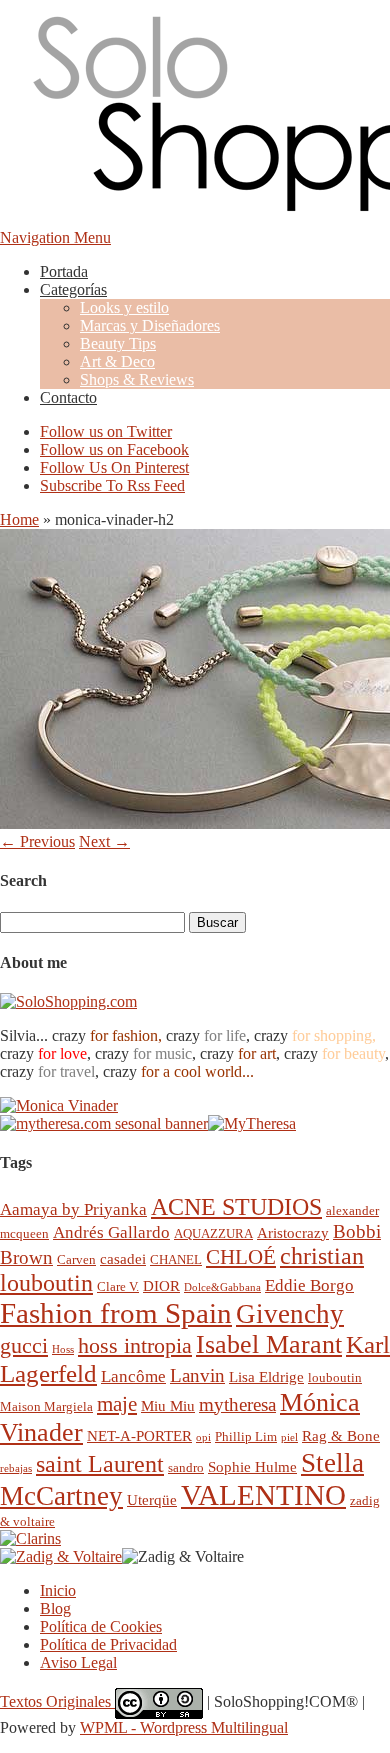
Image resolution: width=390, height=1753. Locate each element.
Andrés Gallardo (111, 1232)
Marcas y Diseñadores (150, 325)
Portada (64, 271)
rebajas (16, 1468)
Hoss (63, 1349)
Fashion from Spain (116, 1313)
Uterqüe (152, 1499)
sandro (186, 1467)
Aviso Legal (78, 1662)
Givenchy (290, 1314)
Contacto (68, 397)
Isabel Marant (269, 1344)
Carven (76, 1259)
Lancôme (133, 1376)
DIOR (161, 1285)
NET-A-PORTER (139, 1435)
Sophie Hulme (252, 1466)
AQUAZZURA (213, 1233)
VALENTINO (263, 1495)
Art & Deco (117, 361)
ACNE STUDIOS (236, 1207)
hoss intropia (135, 1345)
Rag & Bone (341, 1435)
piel (289, 1437)
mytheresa (237, 1404)
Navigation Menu (55, 237)
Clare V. (118, 1286)
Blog (55, 1608)
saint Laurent (100, 1464)
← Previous (37, 841)
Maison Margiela (46, 1406)
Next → (104, 841)
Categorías (73, 289)
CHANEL (176, 1259)
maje (117, 1403)
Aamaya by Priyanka (73, 1209)
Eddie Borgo (309, 1285)
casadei (123, 1258)
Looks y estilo (124, 307)
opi (203, 1437)
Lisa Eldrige (266, 1376)
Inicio (58, 1590)
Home (19, 519)
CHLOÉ (241, 1256)
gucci (24, 1345)
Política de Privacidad (108, 1644)
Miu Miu (168, 1405)
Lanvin (197, 1375)
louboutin (335, 1377)
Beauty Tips (118, 343)
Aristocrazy (293, 1232)
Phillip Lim (246, 1436)
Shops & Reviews (137, 379)
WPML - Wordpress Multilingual (184, 1727)
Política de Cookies (101, 1626)
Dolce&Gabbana (222, 1287)
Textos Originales (57, 1701)
